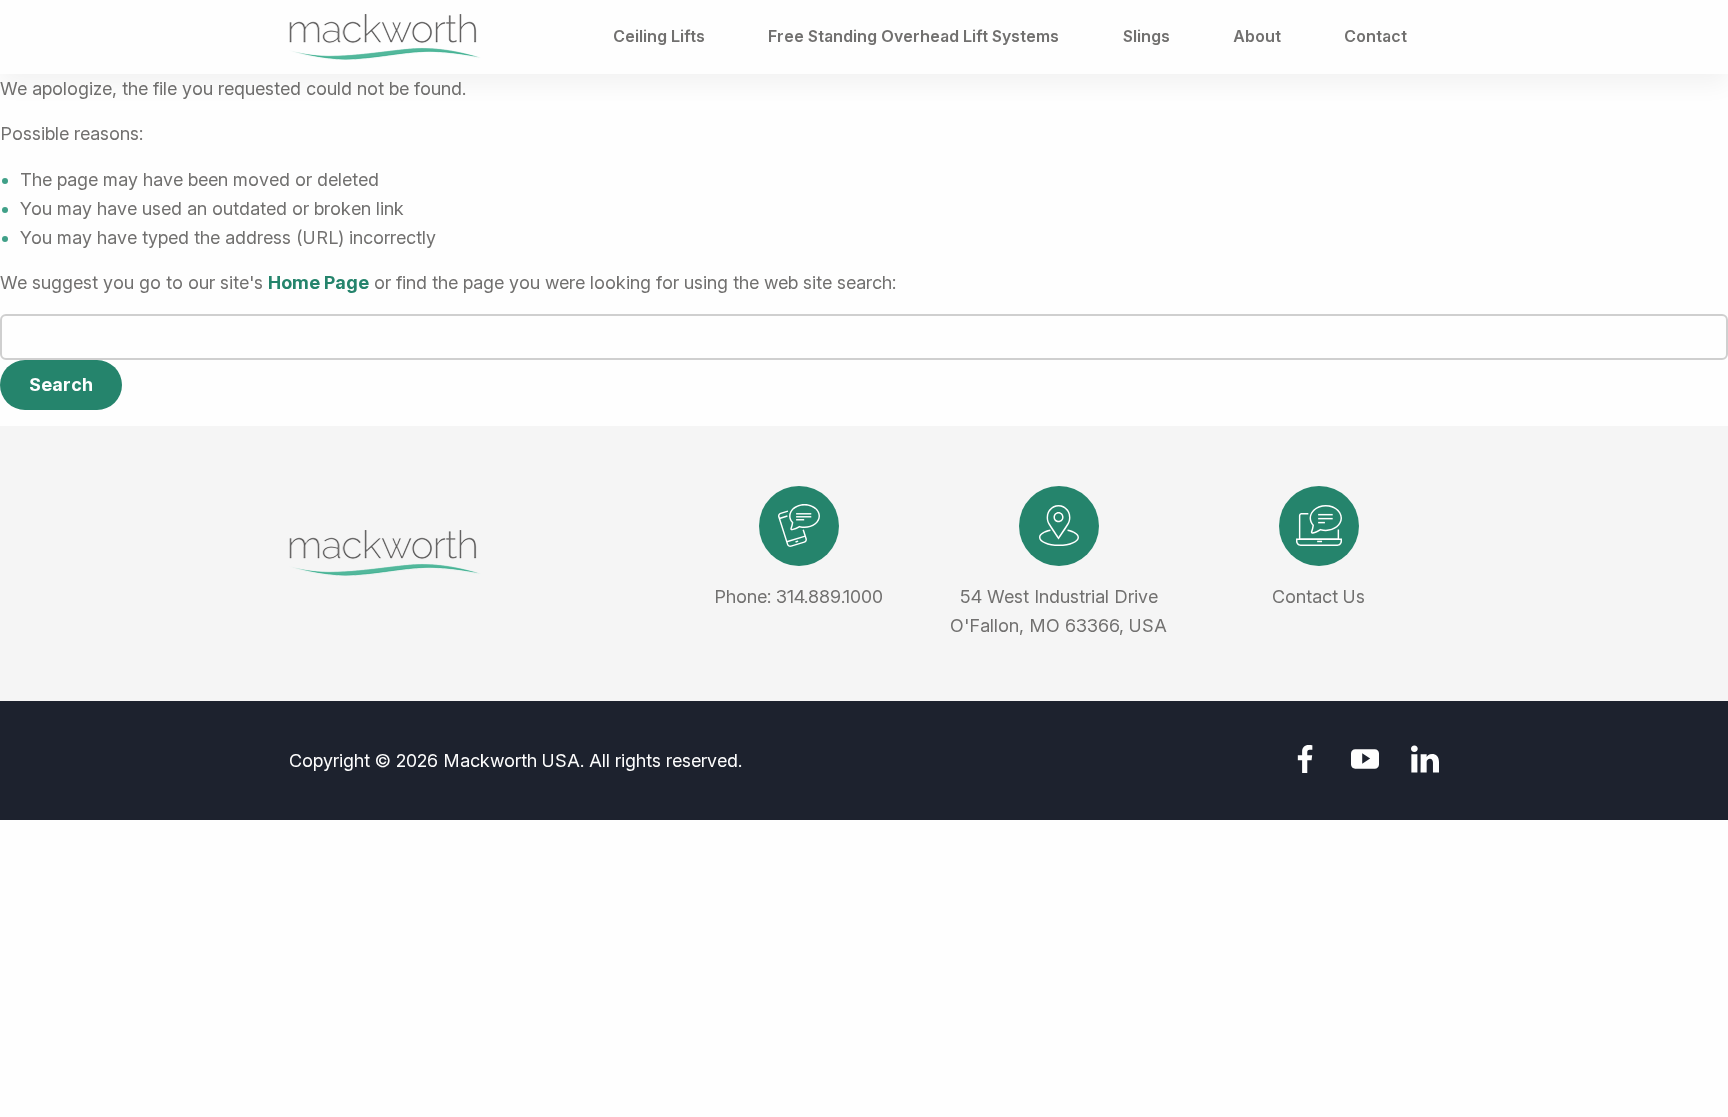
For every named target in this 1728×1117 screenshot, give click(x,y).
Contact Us (1318, 596)
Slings (1146, 36)
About (1257, 36)
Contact (1375, 36)
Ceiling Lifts (659, 36)
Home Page (318, 282)
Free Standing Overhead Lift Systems (913, 36)
